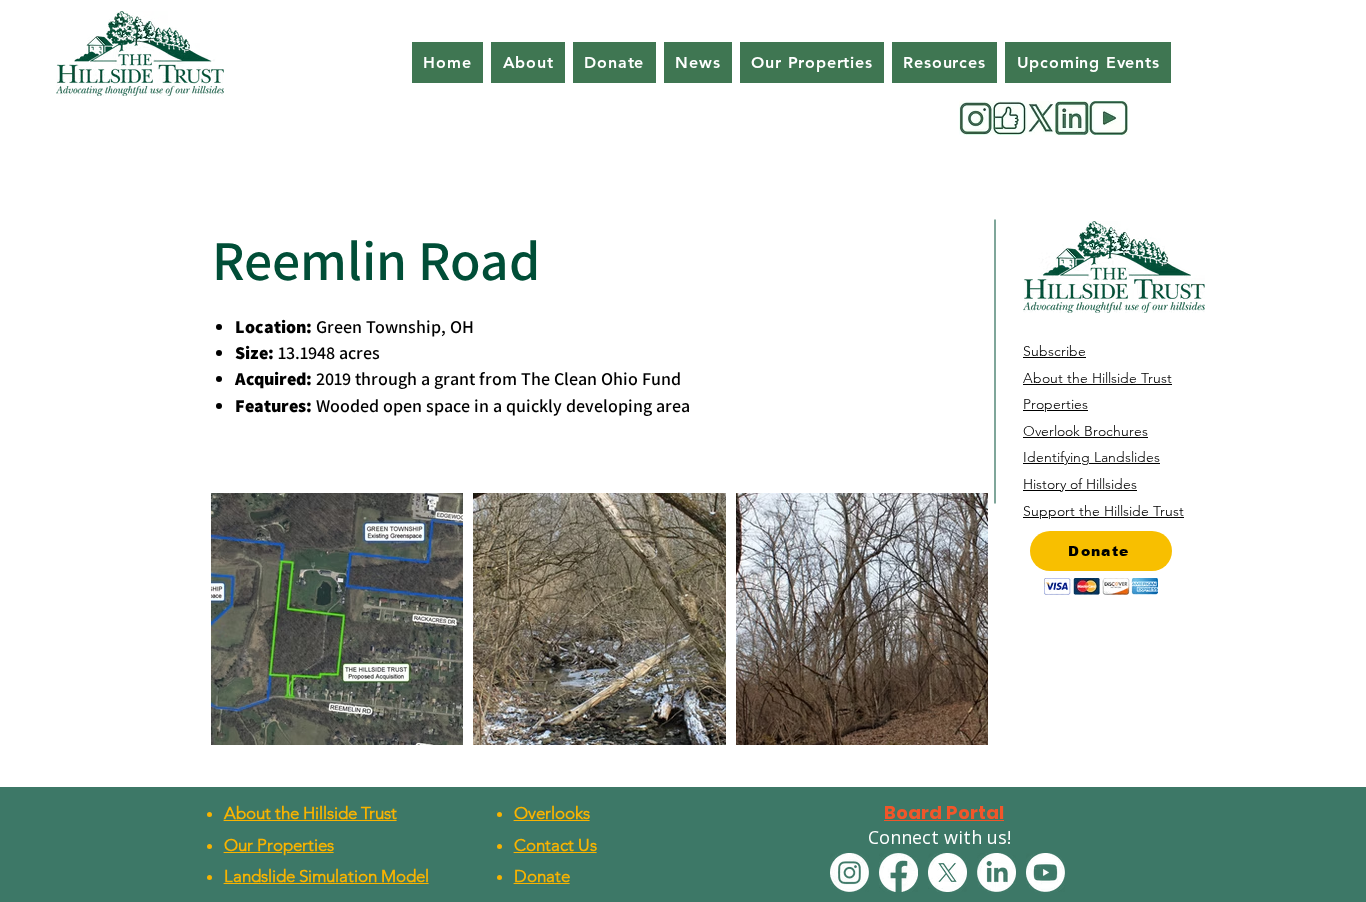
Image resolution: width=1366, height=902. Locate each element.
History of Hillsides (1080, 484)
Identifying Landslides (1091, 457)
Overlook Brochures (1085, 431)
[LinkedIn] (996, 872)
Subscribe (1054, 351)
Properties (1055, 404)
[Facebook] (898, 872)
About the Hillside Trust (1097, 378)
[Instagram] (849, 872)
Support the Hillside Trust (1103, 511)
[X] (947, 872)
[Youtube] (1045, 872)
